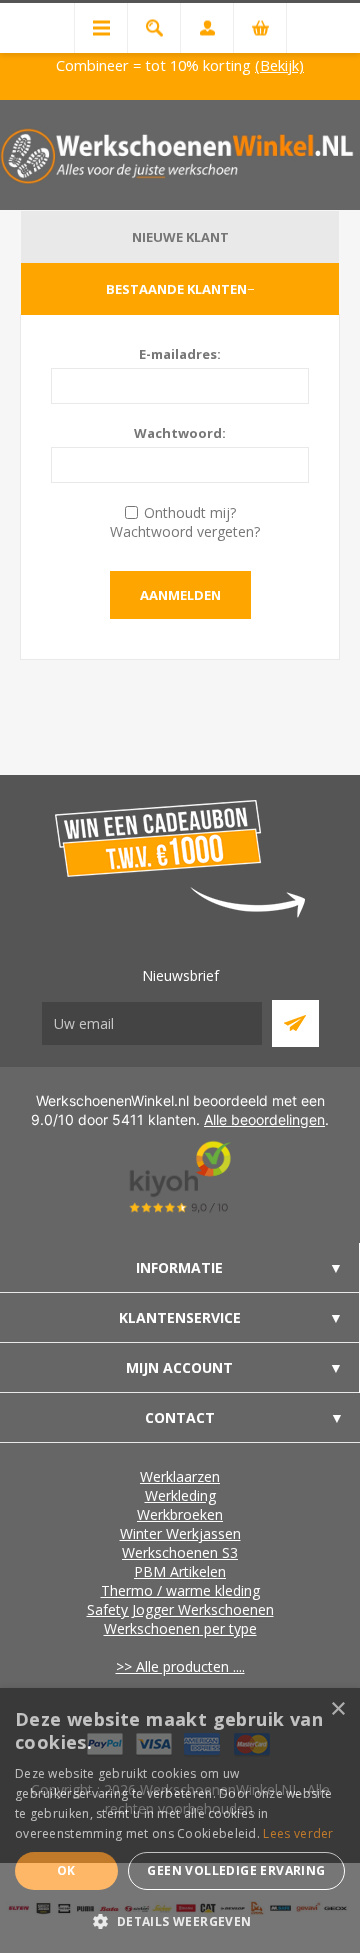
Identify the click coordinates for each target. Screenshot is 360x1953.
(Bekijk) (279, 65)
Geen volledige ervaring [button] (236, 1870)
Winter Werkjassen (180, 1533)
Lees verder (298, 1833)
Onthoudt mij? (190, 512)
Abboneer (295, 1023)
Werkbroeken (180, 1514)
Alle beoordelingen (264, 1119)
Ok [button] (66, 1870)
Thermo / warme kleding (180, 1590)
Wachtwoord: (180, 433)
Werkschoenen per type (180, 1628)
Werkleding (180, 1495)
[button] (180, 1920)
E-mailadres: (180, 354)
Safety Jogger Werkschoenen (180, 1609)
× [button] (337, 1709)
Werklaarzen (180, 1476)
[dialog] (180, 1820)
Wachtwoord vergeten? (185, 531)
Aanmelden (180, 595)
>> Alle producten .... (180, 1666)
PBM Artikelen (180, 1571)
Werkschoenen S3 (180, 1552)
